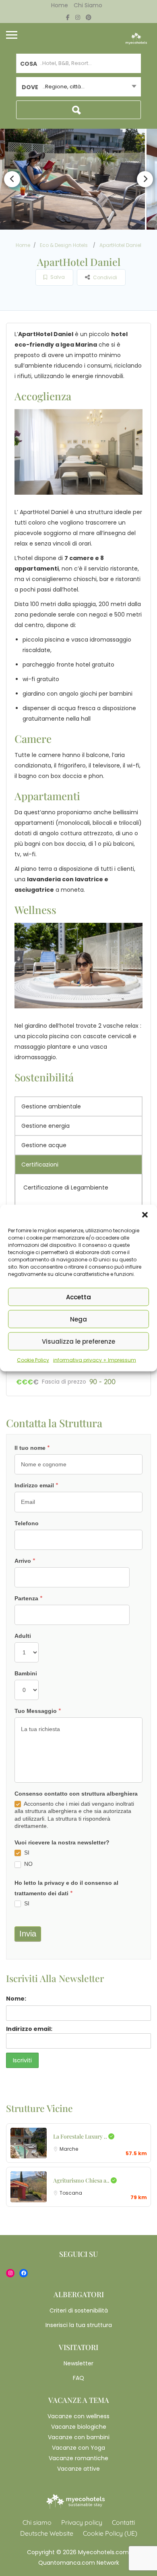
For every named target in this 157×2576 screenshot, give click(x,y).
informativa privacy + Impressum (95, 1360)
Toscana (71, 2193)
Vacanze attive (78, 2469)
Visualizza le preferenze (78, 1341)
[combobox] (78, 87)
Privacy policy (82, 2522)
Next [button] (145, 179)
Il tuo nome (32, 1448)
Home (60, 5)
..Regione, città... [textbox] (64, 87)
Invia (28, 1934)
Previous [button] (12, 179)
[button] (145, 1215)
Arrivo (25, 1561)
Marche (69, 2149)
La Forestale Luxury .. (81, 2136)
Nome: (16, 1999)
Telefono (27, 1523)
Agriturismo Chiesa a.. (82, 2180)
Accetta (78, 1297)
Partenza (29, 1598)
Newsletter (78, 2363)
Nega (78, 1319)
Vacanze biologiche (79, 2427)
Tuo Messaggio (38, 1711)
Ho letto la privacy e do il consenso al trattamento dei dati (66, 1888)
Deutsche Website (47, 2533)
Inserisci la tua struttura (79, 2325)
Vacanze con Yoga (78, 2448)
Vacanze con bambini (79, 2437)
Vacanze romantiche (78, 2458)
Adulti (23, 1636)
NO (28, 1864)
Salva (57, 277)
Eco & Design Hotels (64, 245)
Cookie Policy (33, 1360)
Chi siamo (88, 5)
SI (26, 1853)
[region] (78, 1190)
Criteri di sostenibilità (79, 2310)
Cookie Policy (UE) (110, 2533)
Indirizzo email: (29, 2029)
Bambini (26, 1673)
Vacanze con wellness (78, 2416)
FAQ (78, 2378)
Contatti (123, 2522)
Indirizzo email (36, 1485)
